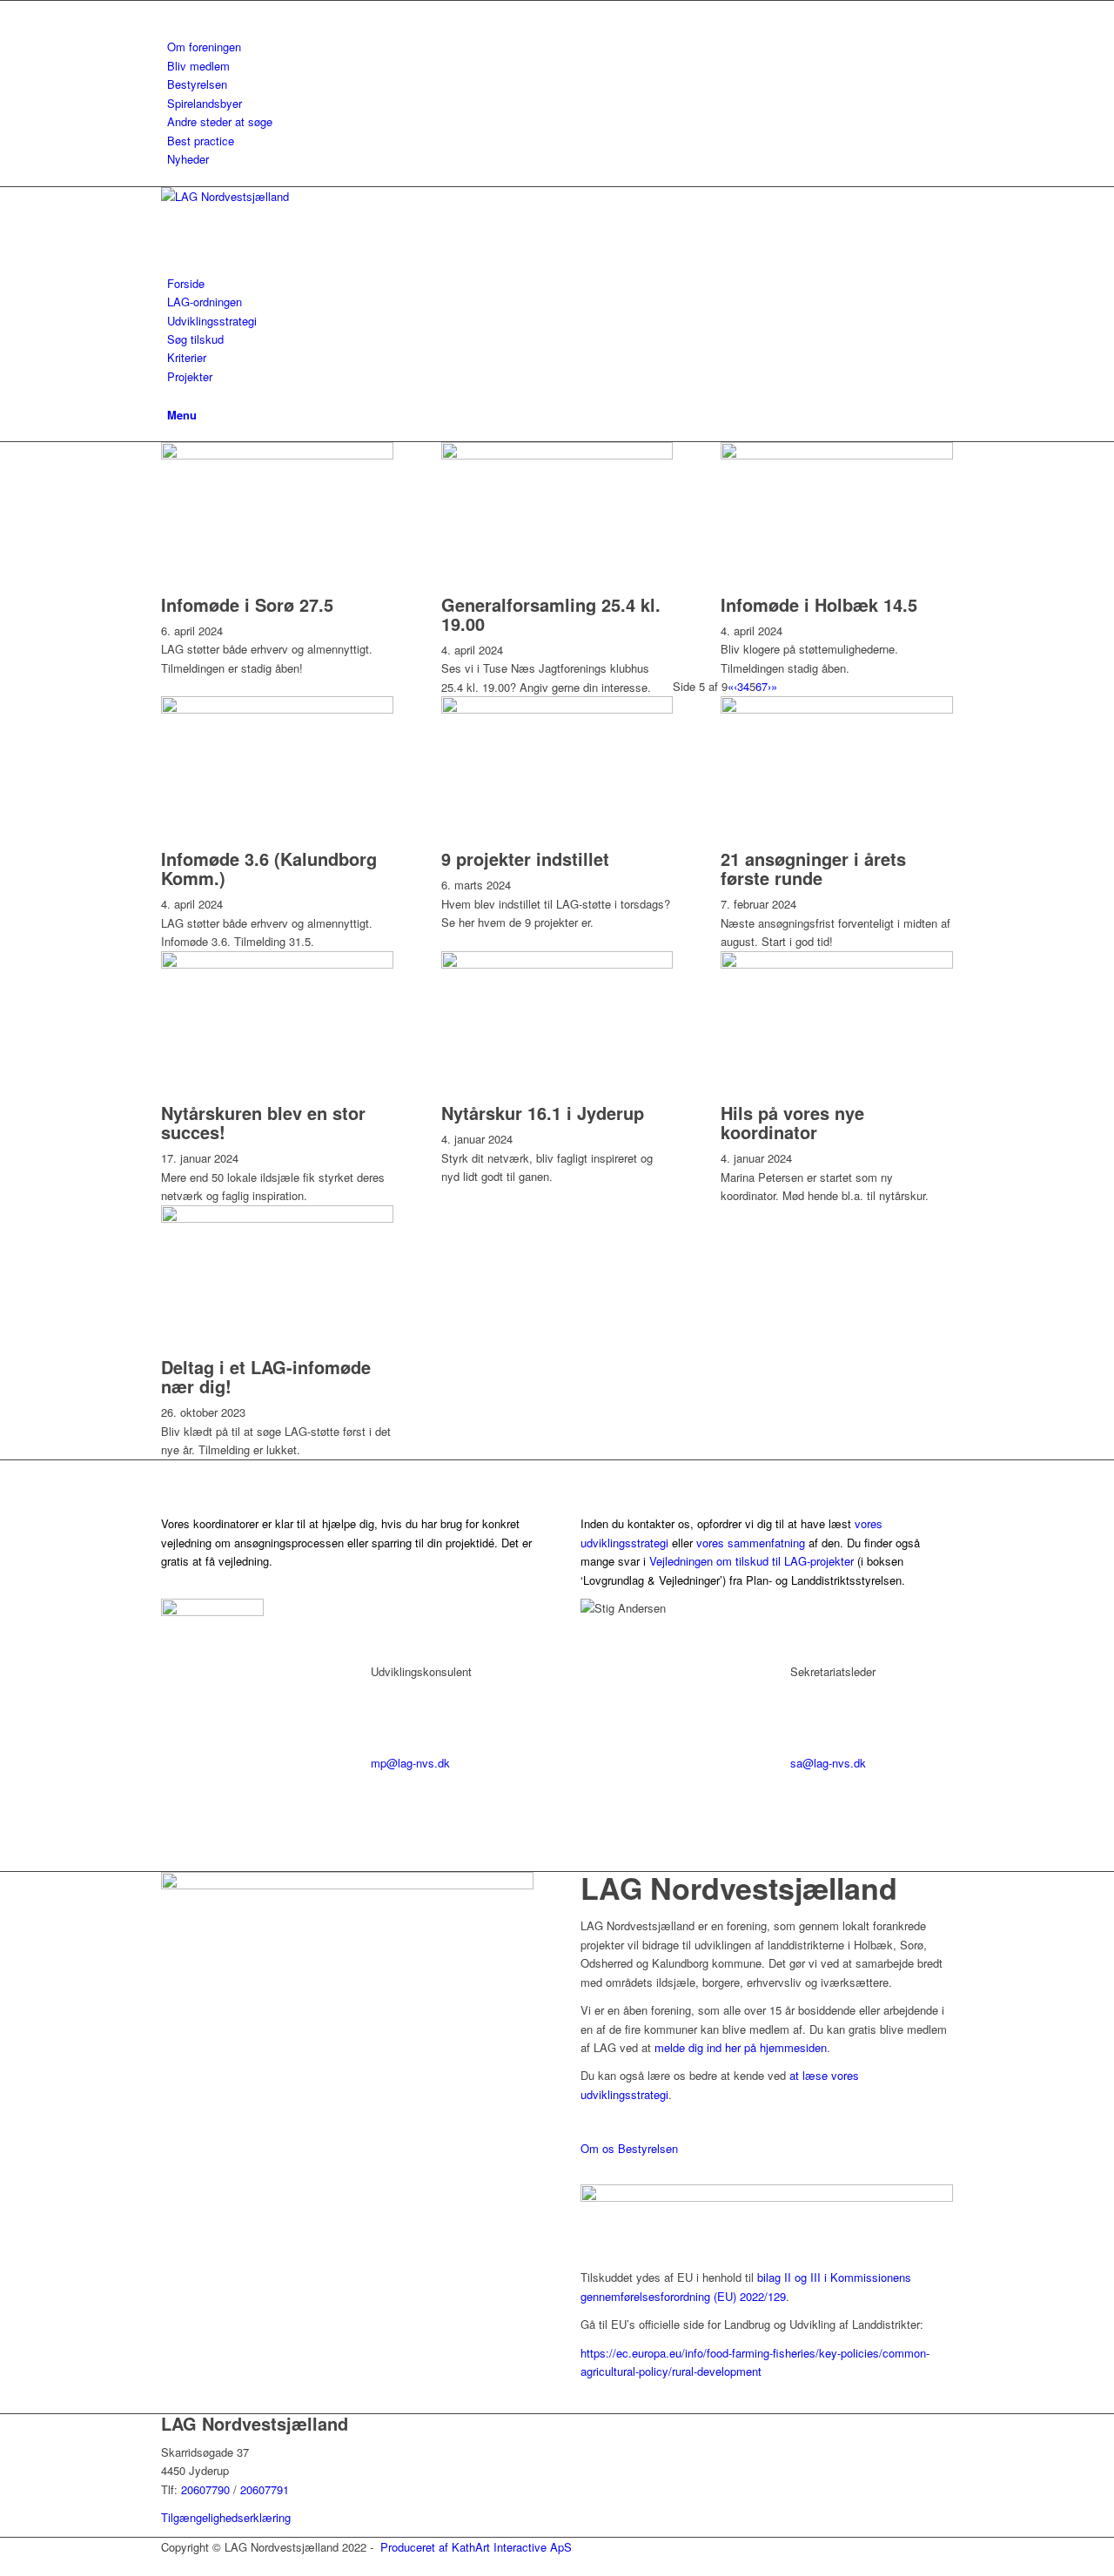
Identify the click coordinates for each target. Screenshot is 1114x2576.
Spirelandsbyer (205, 103)
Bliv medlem (198, 66)
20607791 (265, 2489)
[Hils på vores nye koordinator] (837, 964)
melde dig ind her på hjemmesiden (741, 2047)
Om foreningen (204, 47)
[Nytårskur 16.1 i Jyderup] (557, 964)
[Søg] (171, 395)
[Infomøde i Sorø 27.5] (277, 455)
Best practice (201, 141)
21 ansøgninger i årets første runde (813, 868)
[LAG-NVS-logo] (292, 196)
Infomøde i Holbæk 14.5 (819, 604)
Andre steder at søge (220, 121)
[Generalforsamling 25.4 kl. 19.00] (557, 455)
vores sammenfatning (751, 1543)
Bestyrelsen (197, 84)
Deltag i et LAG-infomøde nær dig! (266, 1376)
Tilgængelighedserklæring (226, 2517)
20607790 (207, 2489)
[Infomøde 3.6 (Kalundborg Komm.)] (277, 709)
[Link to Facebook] (171, 10)
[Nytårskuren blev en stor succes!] (277, 964)
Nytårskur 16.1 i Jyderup (543, 1113)
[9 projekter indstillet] (557, 709)
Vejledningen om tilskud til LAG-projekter (752, 1561)
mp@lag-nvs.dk (410, 1763)
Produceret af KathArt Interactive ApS (476, 2547)
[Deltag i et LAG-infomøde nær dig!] (277, 1218)
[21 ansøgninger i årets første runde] (837, 709)
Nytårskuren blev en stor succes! (263, 1122)
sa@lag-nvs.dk (828, 1763)
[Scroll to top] (4, 2565)
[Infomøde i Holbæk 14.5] (837, 455)
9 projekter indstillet (525, 859)
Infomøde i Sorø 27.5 (247, 604)
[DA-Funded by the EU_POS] (767, 2197)
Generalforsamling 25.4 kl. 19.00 (551, 614)
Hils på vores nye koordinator (792, 1122)
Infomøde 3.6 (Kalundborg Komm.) (269, 868)
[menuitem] (560, 47)
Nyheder (188, 159)
